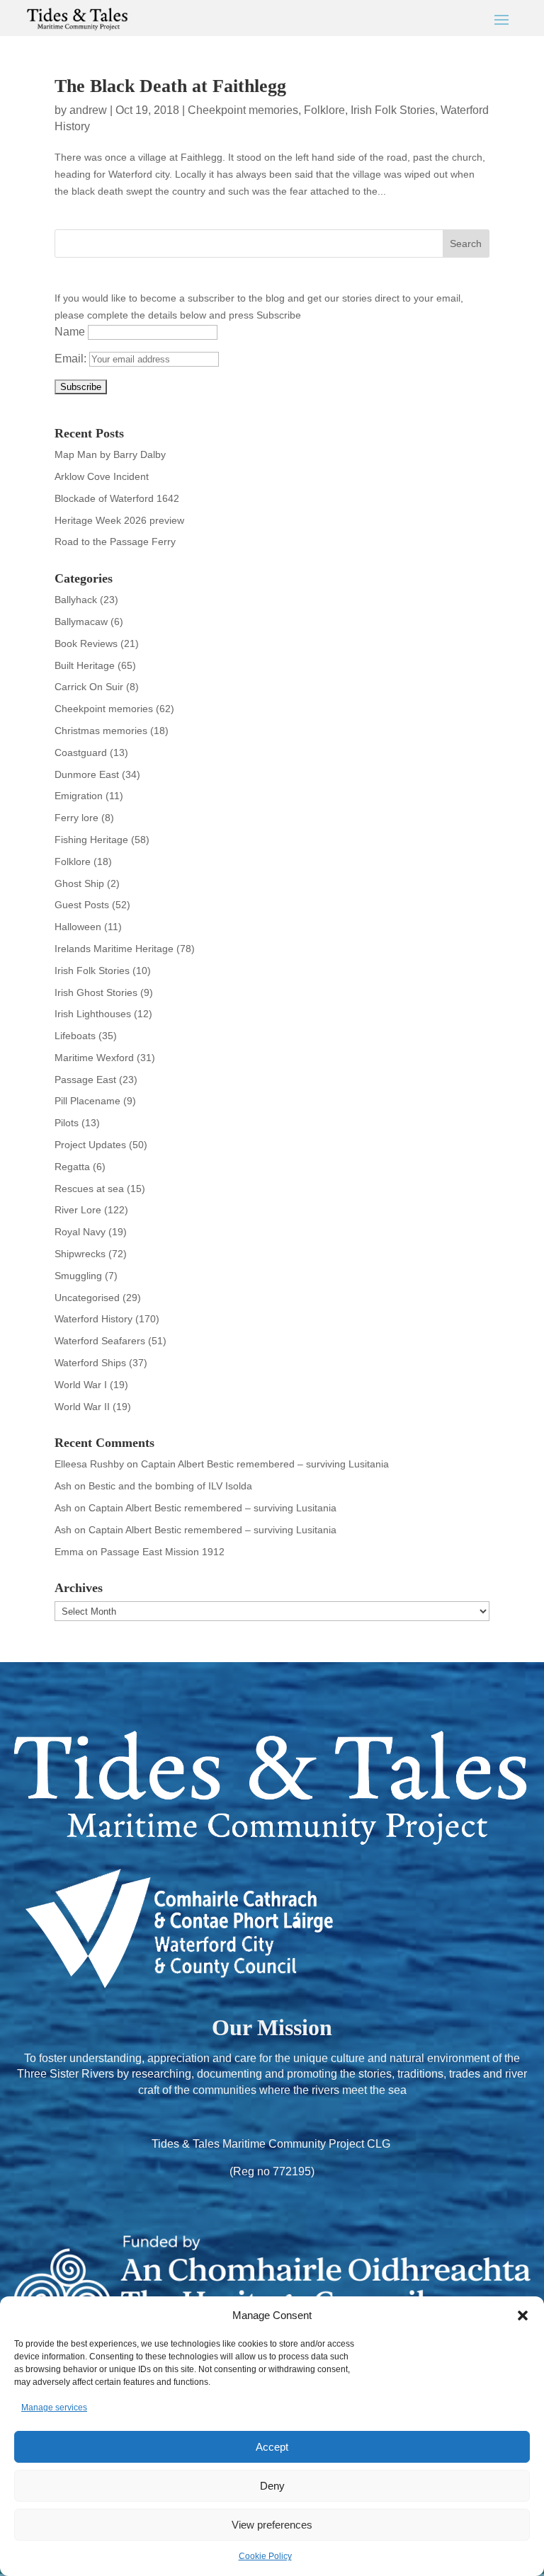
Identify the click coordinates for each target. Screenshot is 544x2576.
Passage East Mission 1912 (163, 1552)
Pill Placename (87, 1101)
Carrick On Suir (89, 687)
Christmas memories (101, 731)
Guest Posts (82, 905)
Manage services (54, 2408)
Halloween (78, 927)
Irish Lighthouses (93, 1014)
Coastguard (81, 752)
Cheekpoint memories (243, 110)
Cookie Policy (265, 2556)
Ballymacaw (81, 622)
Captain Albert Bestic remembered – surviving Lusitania (265, 1464)
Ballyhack (76, 600)
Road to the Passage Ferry (115, 542)
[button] (523, 2315)
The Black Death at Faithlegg (170, 86)
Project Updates (90, 1145)
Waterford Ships (90, 1363)
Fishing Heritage (91, 840)
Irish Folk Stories (393, 110)
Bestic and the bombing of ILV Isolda (170, 1486)
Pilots (67, 1123)
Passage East (85, 1080)
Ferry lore (76, 818)
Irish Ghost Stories (96, 992)
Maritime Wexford (94, 1058)
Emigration (79, 796)
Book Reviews (86, 643)
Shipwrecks (80, 1254)
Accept (272, 2447)
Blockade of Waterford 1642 (117, 498)
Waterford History (93, 1319)
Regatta (72, 1167)
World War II (82, 1407)
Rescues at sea (89, 1189)
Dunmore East (87, 774)
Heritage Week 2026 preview (119, 520)
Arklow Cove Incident (102, 476)
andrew (88, 110)
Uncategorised (87, 1298)
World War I (81, 1385)
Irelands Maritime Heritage (114, 949)
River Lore (78, 1210)
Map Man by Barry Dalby (110, 454)
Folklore (324, 110)
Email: (72, 359)
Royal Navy (80, 1232)
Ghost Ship (79, 883)
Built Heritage (85, 665)
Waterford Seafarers (100, 1341)
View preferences (272, 2525)
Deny (272, 2486)
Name (70, 332)
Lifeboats (75, 1036)
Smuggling (78, 1276)
